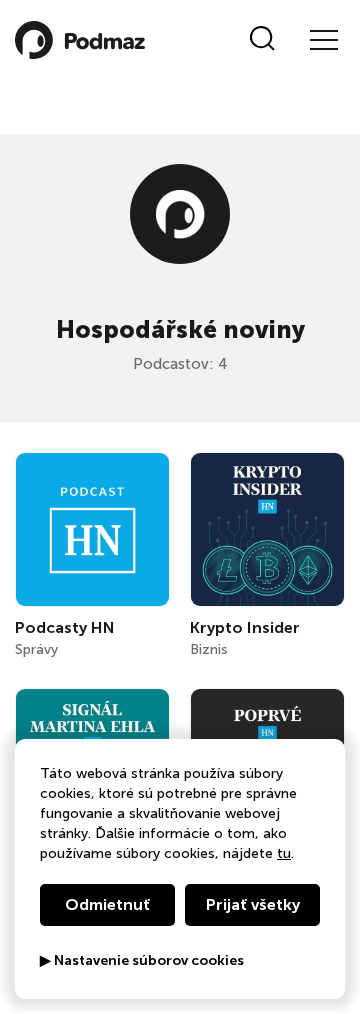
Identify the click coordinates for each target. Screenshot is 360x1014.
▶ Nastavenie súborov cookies (142, 961)
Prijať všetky (253, 904)
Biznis (209, 649)
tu (284, 853)
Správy (36, 649)
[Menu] (323, 40)
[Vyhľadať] (262, 40)
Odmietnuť (107, 904)
